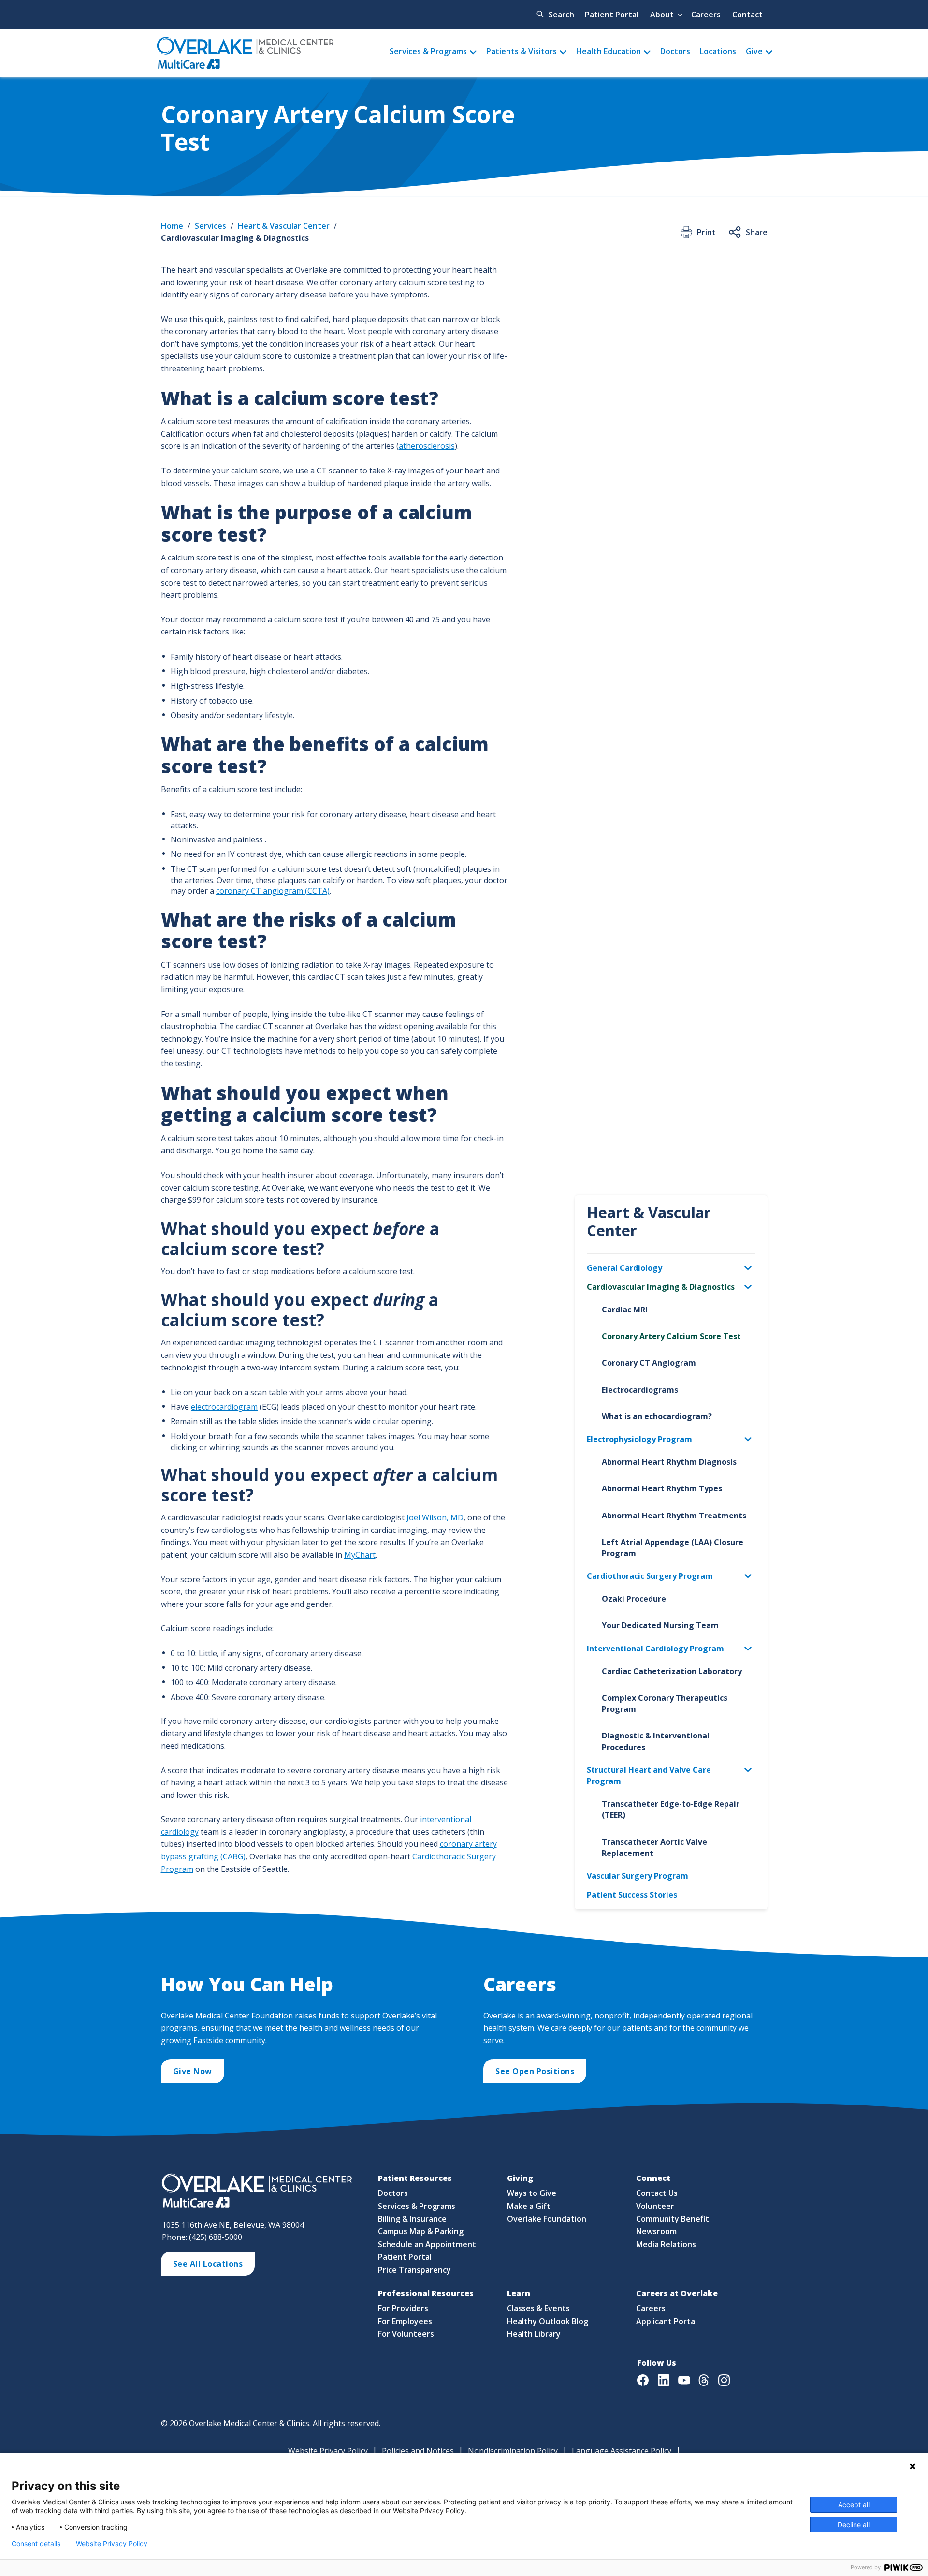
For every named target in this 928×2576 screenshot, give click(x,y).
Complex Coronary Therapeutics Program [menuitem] (665, 1703)
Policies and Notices (418, 2451)
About (662, 15)
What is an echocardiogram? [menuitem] (657, 1416)
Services (210, 226)
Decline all (854, 2524)
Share (757, 232)
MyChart (360, 1555)
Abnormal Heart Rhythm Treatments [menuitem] (674, 1516)
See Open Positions (535, 2071)
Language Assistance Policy (622, 2451)
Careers (706, 15)
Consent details (36, 2544)
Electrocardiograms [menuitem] (640, 1390)
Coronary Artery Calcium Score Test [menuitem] (671, 1336)
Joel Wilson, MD (435, 1517)
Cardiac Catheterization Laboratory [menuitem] (672, 1671)
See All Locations (208, 2264)
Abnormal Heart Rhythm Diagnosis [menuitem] (669, 1462)
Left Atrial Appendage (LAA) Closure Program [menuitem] (673, 1548)
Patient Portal (612, 15)
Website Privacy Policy (328, 2451)
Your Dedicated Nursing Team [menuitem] (660, 1625)
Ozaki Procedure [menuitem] (634, 1599)
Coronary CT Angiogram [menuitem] (649, 1363)
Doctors (675, 51)
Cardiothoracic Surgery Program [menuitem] (650, 1576)
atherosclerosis (427, 446)
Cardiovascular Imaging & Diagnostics (235, 238)
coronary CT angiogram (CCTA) (273, 891)
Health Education (609, 51)
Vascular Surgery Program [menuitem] (638, 1876)
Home (172, 226)
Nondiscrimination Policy (513, 2451)
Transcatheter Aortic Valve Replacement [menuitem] (654, 1847)
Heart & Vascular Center (284, 226)
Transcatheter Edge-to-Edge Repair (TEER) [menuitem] (671, 1809)
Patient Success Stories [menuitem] (632, 1895)
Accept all (854, 2505)
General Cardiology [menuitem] (624, 1268)
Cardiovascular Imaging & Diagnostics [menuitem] (661, 1287)
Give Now (193, 2071)
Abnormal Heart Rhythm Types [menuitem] (662, 1488)
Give (754, 51)
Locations (718, 51)
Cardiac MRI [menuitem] (625, 1310)
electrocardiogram (224, 1407)
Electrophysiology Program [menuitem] (639, 1439)
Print (706, 232)
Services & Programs (428, 51)
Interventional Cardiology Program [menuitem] (655, 1649)
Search (561, 15)
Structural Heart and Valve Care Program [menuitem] (649, 1775)
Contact (747, 15)
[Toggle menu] (753, 1268)
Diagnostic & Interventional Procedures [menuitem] (656, 1741)
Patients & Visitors (522, 51)
